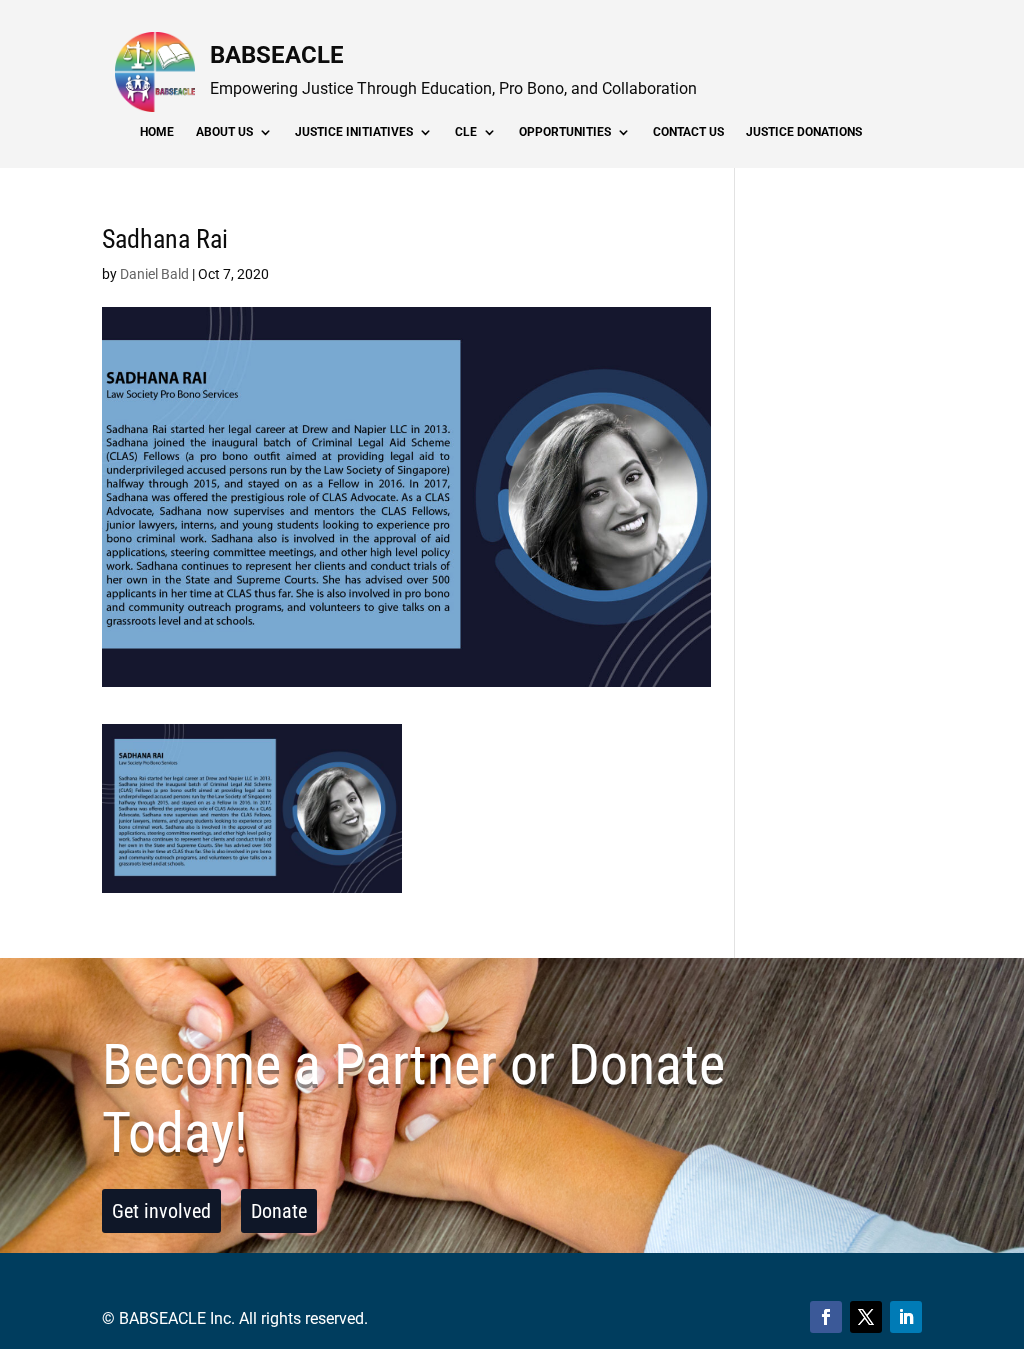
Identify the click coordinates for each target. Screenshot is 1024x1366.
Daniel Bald (154, 274)
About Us (224, 132)
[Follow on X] (866, 1317)
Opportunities (565, 132)
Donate (279, 1211)
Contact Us (688, 132)
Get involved (161, 1211)
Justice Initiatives (354, 132)
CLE (466, 132)
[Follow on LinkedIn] (906, 1317)
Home (157, 132)
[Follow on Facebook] (826, 1317)
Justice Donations (804, 132)
